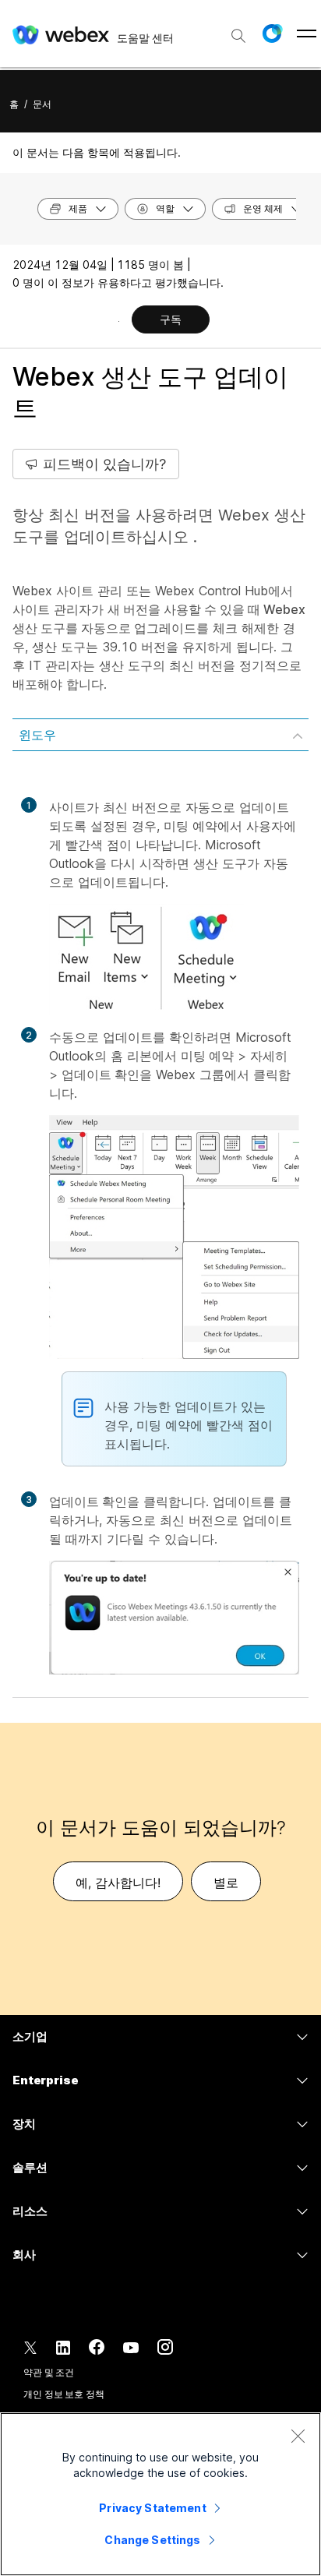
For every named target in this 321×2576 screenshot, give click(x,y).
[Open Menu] (307, 34)
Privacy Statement (152, 2508)
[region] (160, 2494)
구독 (171, 319)
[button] (272, 34)
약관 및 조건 (49, 2372)
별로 (226, 1883)
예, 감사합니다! (118, 1883)
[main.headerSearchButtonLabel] (238, 30)
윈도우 (37, 735)
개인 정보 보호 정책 (64, 2394)
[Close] (298, 2436)
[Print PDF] (119, 321)
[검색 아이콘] (238, 36)
